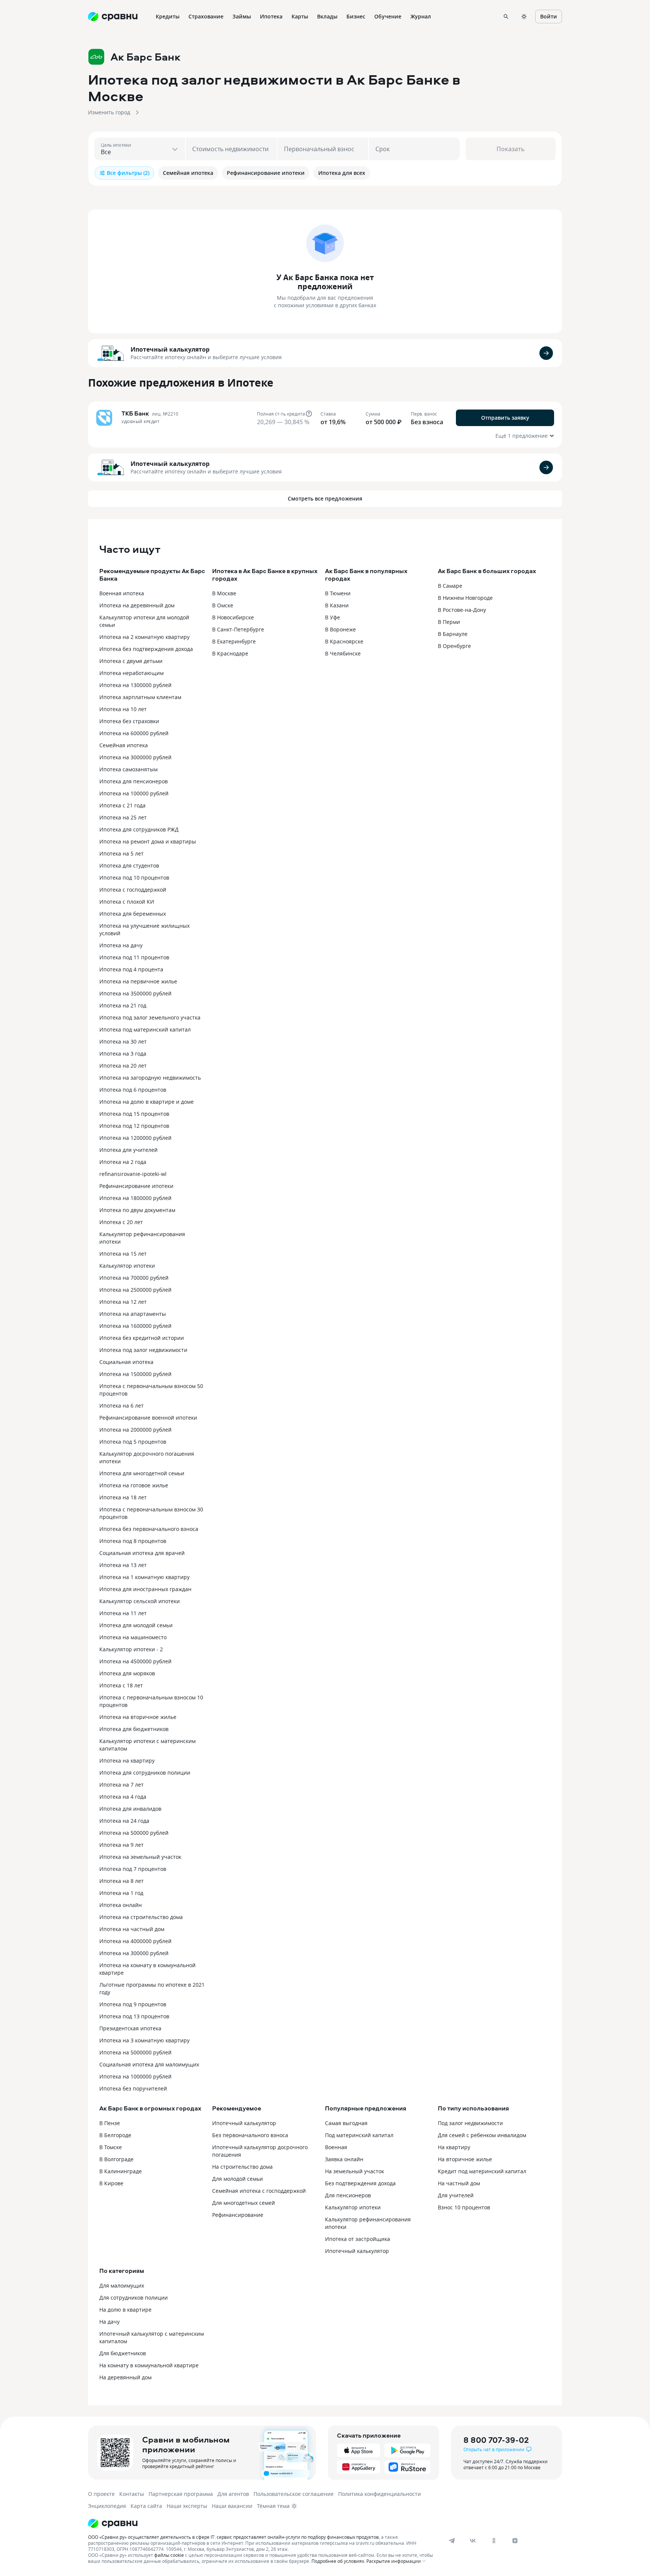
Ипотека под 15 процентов (134, 1114)
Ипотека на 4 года (123, 1797)
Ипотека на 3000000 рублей (135, 757)
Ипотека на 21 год (123, 1005)
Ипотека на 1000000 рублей (135, 2076)
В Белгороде (115, 2135)
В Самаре (450, 586)
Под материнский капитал (359, 2135)
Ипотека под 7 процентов (133, 1869)
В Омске (223, 605)
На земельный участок (355, 2171)
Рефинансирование (238, 2215)
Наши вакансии (232, 2506)
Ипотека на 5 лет (121, 853)
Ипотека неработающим (131, 673)
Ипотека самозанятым (128, 769)
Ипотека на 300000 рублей (134, 1953)
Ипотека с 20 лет (121, 1222)
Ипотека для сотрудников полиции (145, 1773)
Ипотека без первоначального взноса (149, 1529)
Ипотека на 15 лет (123, 1254)
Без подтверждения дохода (360, 2183)
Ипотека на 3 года (123, 1054)
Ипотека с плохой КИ (127, 902)
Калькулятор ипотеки (127, 1266)
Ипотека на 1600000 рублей (135, 1326)
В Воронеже (340, 629)
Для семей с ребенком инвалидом (482, 2135)
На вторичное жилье (465, 2159)
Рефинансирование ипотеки (136, 1186)
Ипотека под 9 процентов (133, 2004)
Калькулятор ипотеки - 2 (131, 1649)
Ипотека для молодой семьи (136, 1625)
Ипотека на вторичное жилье (138, 1717)
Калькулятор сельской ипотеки (140, 1601)
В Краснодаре (230, 653)
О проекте (101, 2494)
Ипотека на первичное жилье (138, 981)
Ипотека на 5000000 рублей (135, 2052)
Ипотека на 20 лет (123, 1066)
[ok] (494, 2541)
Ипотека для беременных (133, 914)
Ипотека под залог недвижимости (143, 1350)
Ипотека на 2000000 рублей (135, 1430)
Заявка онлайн (344, 2159)
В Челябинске (343, 653)
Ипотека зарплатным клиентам (140, 697)
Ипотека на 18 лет (123, 1497)
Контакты (132, 2494)
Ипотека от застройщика (358, 2239)
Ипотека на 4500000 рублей (135, 1661)
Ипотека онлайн (121, 1905)
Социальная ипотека (126, 1362)
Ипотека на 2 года (123, 1162)
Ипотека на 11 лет (123, 1613)
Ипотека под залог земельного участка (150, 1017)
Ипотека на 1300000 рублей (135, 685)
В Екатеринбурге (234, 641)
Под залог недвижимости (470, 2123)
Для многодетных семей (244, 2203)
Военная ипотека (122, 593)
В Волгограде (116, 2159)
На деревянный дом (125, 2377)
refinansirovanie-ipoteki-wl (133, 1174)
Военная (336, 2147)
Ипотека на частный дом (132, 1929)
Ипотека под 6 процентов (133, 1090)
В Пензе (110, 2123)
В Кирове (111, 2183)
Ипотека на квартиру (127, 1761)
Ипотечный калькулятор (170, 349)
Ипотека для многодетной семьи (142, 1473)
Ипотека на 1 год (121, 1893)
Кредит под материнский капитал (482, 2171)
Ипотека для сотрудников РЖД (139, 829)
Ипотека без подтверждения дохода (146, 649)
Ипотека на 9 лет (121, 1845)
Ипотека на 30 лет (123, 1041)
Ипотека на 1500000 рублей (135, 1374)
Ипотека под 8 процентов (133, 1541)
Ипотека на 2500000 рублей (135, 1290)
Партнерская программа (181, 2494)
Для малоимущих (122, 2285)
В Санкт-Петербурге (238, 629)
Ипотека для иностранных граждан (145, 1589)
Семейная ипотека (124, 745)
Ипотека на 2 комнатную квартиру (144, 637)
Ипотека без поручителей (133, 2088)
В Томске (111, 2147)
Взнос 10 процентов (464, 2207)
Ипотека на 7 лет (121, 1785)
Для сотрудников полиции (134, 2298)
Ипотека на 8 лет (121, 1881)
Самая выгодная (346, 2123)
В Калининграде (121, 2171)
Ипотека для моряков (127, 1673)
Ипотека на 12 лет (123, 1302)
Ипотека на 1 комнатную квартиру (144, 1577)
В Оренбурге (454, 646)
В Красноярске (344, 641)
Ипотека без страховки (129, 721)
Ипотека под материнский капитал (145, 1029)
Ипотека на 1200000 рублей (135, 1138)
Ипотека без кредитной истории (142, 1338)
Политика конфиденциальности (380, 2494)
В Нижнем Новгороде (465, 598)
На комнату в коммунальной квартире (149, 2365)
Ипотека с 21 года (122, 805)
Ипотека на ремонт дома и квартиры (148, 841)
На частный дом (459, 2183)
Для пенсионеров (348, 2195)
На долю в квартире (125, 2310)
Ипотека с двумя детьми (131, 661)
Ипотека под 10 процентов (134, 878)
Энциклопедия (107, 2506)
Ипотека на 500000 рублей (134, 1833)
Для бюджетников (123, 2353)
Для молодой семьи (238, 2179)
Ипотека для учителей (128, 1150)
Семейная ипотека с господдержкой (259, 2191)
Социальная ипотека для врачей (142, 1553)
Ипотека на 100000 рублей (134, 793)
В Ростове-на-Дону (462, 610)
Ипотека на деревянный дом (137, 605)
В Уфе (333, 617)
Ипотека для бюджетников (134, 1729)
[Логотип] (262, 2523)
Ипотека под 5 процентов (133, 1442)
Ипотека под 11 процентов (134, 957)
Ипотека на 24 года (124, 1821)
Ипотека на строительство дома (141, 1917)
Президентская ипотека (130, 2028)
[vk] (473, 2541)
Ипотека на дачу (121, 945)
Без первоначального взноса (250, 2135)
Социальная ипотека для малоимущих (149, 2064)
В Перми (449, 622)
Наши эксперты (187, 2506)
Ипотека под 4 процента (131, 969)
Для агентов (233, 2494)
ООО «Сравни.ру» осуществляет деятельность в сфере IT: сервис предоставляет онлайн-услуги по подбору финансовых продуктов (233, 2537)
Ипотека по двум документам (137, 1210)
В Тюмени (338, 593)
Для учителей (456, 2195)
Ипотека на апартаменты (133, 1314)
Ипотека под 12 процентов (134, 1126)
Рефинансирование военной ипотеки (148, 1418)
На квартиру (454, 2147)
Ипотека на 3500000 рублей (135, 993)
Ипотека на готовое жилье (134, 1485)
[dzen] (515, 2541)
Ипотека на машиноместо (133, 1637)
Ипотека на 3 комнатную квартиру (144, 2040)
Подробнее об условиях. (338, 2561)
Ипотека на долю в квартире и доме (147, 1102)
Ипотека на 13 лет (123, 1565)
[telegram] (452, 2541)
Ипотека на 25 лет (123, 817)
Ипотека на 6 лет (121, 1406)
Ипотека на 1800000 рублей (135, 1198)
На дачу (109, 2322)
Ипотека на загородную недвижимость (150, 1078)
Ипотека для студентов (129, 865)
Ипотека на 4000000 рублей (135, 1941)
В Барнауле (453, 634)
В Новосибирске (233, 617)
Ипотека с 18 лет (121, 1685)
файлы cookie (169, 2555)
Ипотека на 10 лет (123, 709)
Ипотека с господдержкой (133, 890)
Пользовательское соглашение (294, 2494)
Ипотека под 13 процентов (134, 2016)
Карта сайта (146, 2506)
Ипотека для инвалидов (130, 1809)
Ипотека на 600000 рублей (134, 733)
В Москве (224, 593)
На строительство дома (242, 2167)
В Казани (337, 605)
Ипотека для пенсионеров (134, 781)
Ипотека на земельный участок (140, 1857)
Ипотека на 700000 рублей (134, 1278)
